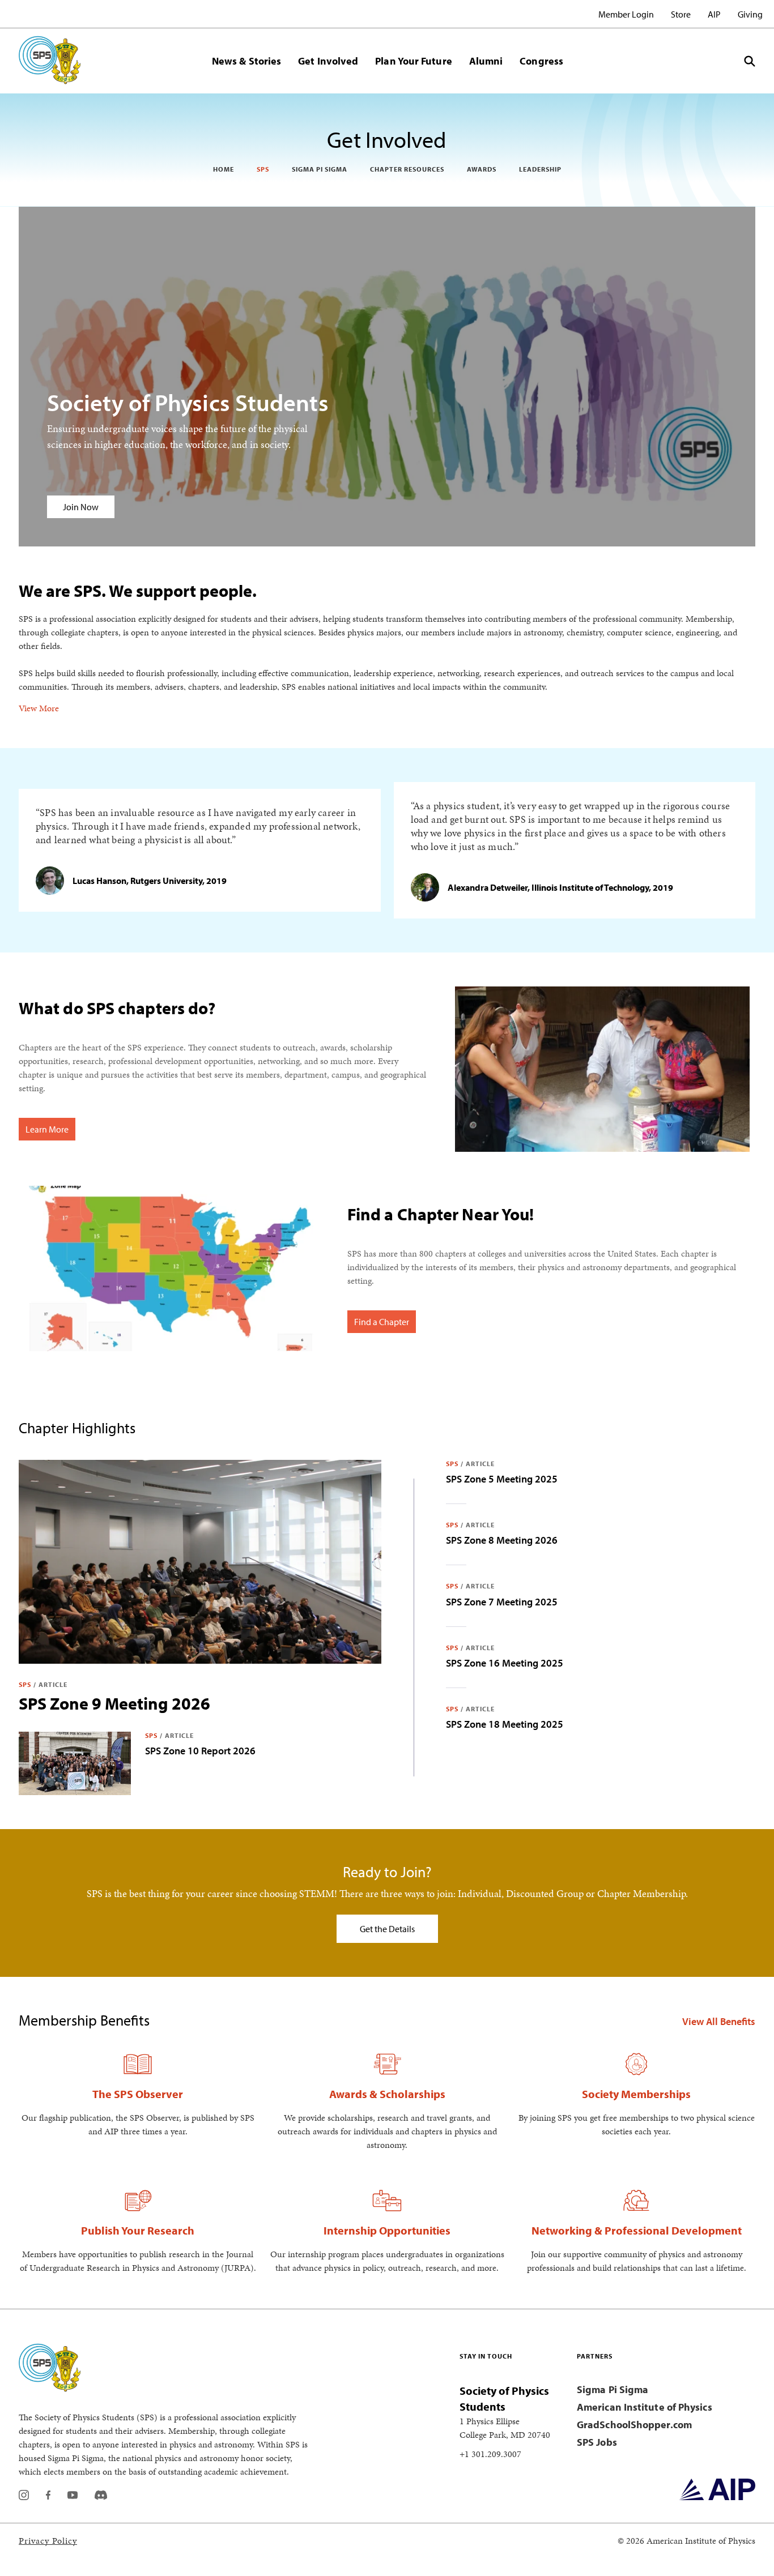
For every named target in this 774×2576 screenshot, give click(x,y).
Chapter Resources (407, 169)
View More (39, 708)
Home (224, 169)
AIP (714, 14)
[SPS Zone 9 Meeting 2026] (200, 1562)
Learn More (47, 1129)
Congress (541, 61)
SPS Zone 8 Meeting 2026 (502, 1540)
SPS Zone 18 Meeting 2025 (505, 1724)
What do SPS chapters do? (117, 1008)
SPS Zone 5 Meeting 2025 (502, 1479)
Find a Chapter (382, 1322)
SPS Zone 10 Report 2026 (200, 1751)
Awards (482, 169)
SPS (263, 169)
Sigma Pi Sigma (320, 169)
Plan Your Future (413, 61)
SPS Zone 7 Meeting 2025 (502, 1602)
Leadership (540, 169)
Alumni (486, 61)
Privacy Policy (48, 2541)
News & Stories (246, 61)
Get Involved (328, 61)
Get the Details (387, 1929)
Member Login (626, 14)
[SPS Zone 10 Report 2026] (75, 1763)
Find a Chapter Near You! (441, 1214)
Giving (750, 14)
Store (681, 14)
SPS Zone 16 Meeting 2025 (505, 1663)
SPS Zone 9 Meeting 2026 (114, 1703)
